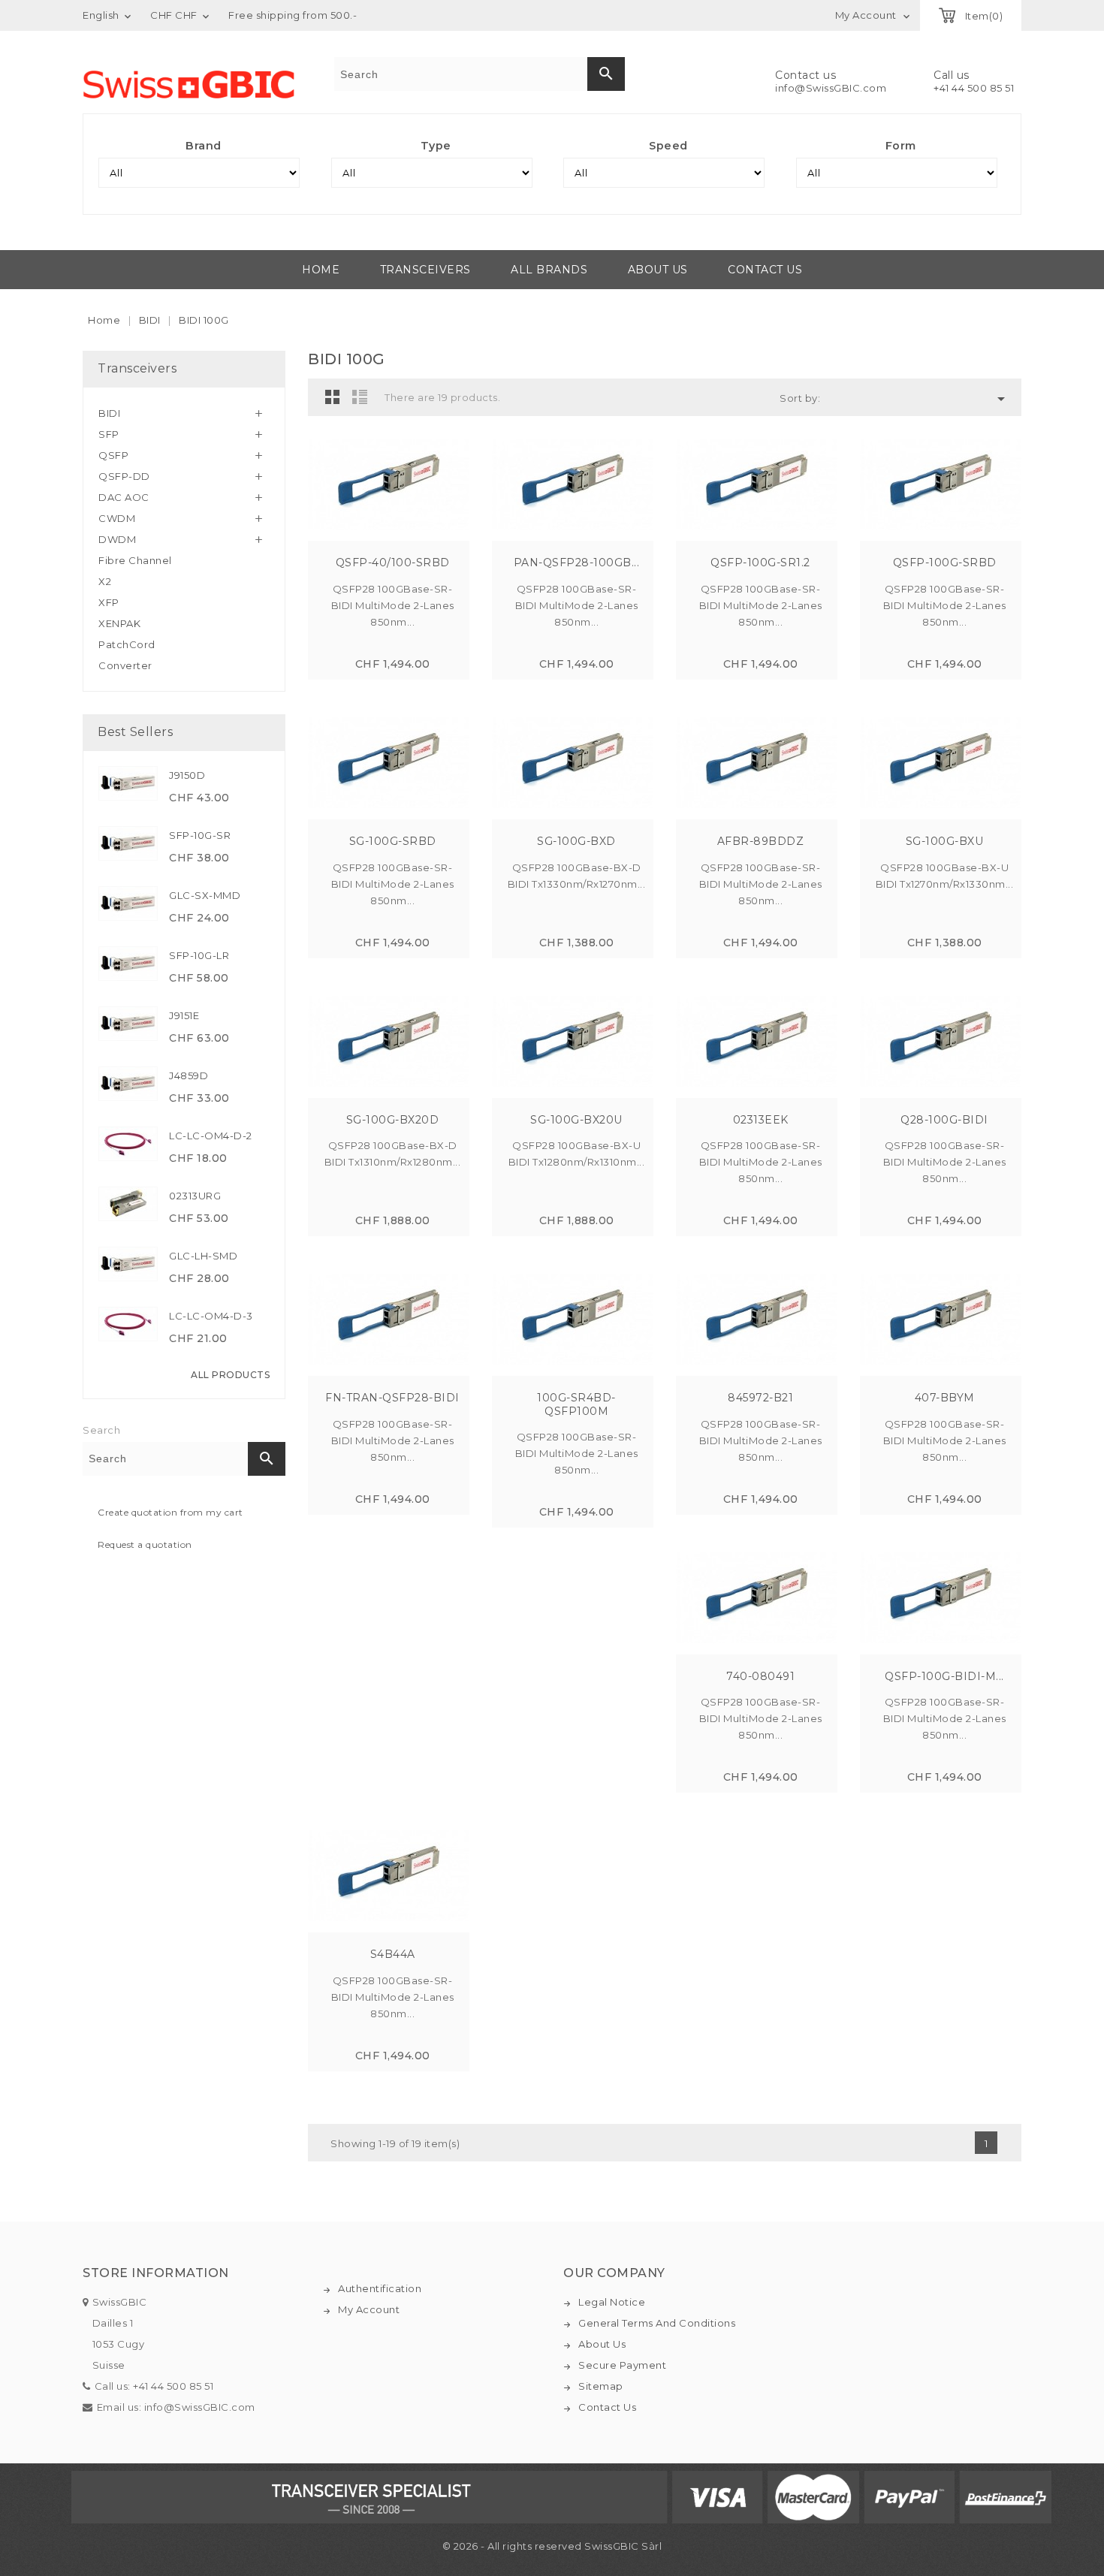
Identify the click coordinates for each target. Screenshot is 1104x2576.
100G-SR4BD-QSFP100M (576, 1404)
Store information (156, 2273)
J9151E (184, 1015)
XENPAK (119, 623)
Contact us (765, 270)
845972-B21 (760, 1398)
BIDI (109, 413)
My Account (369, 2309)
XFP (109, 602)
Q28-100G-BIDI (944, 1120)
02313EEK (761, 1120)
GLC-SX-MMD (205, 895)
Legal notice (612, 2302)
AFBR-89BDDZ (761, 841)
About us (658, 270)
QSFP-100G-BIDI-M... (944, 1676)
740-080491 (760, 1676)
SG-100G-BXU (945, 841)
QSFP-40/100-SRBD (393, 563)
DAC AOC (124, 497)
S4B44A (393, 1954)
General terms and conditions (657, 2323)
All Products (230, 1375)
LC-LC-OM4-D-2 (211, 1136)
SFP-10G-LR (199, 955)
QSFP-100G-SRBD (945, 563)
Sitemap (601, 2386)
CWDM (117, 518)
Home (321, 270)
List (360, 397)
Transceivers (425, 270)
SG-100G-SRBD (393, 841)
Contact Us (607, 2407)
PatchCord (127, 644)
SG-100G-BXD (576, 841)
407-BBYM (945, 1398)
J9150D (187, 775)
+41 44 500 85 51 (974, 88)
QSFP (113, 455)
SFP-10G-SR (200, 835)
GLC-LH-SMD (203, 1256)
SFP (109, 434)
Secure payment (622, 2365)
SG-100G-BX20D (393, 1120)
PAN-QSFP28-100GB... (577, 563)
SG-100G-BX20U (576, 1120)
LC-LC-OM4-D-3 (211, 1316)
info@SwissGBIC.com (831, 88)
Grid (333, 397)
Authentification (380, 2288)
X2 (105, 581)
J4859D (189, 1075)
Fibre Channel (135, 560)
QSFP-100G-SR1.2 (760, 563)
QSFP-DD (124, 476)
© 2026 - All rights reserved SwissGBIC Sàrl (552, 2546)
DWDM (117, 539)
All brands (549, 270)
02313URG (195, 1196)
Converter (125, 665)
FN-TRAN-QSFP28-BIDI (392, 1398)
